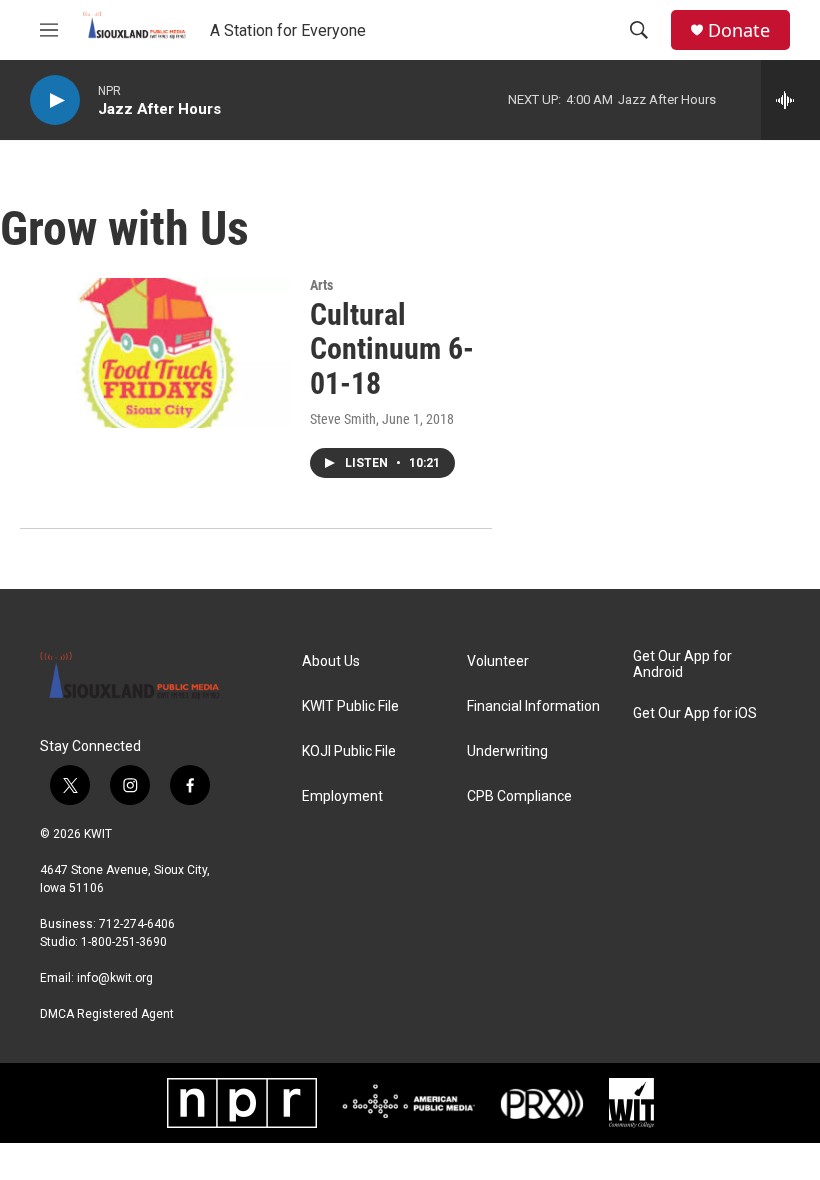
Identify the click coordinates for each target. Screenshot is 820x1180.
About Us (331, 661)
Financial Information (533, 706)
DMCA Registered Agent (107, 1014)
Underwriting (507, 751)
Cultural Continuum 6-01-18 (392, 349)
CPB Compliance (519, 796)
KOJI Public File (349, 751)
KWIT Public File (350, 706)
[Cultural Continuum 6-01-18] (155, 353)
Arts (321, 285)
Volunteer (498, 661)
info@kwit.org (115, 978)
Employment (342, 796)
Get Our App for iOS (695, 713)
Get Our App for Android (682, 664)
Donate (739, 30)
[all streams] (790, 100)
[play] (55, 100)
